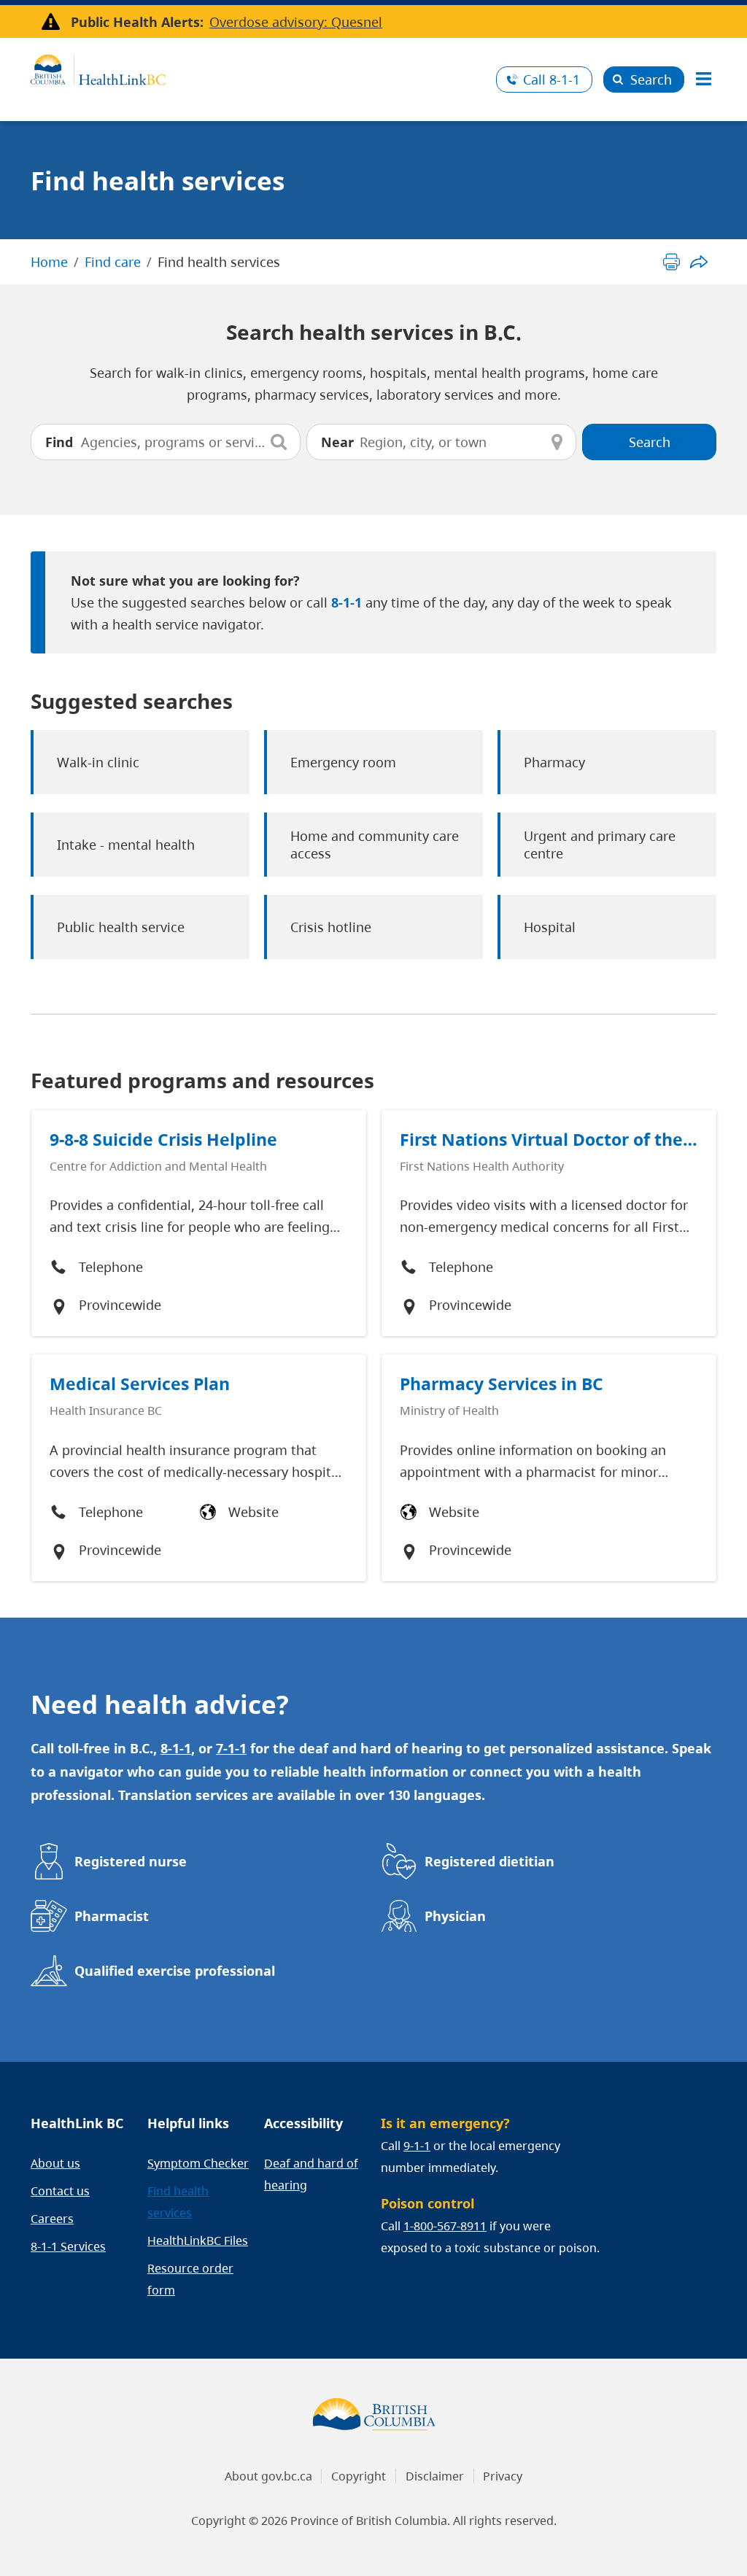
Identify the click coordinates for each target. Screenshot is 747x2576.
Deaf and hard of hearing (311, 2174)
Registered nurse (131, 1861)
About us (55, 2163)
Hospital (550, 927)
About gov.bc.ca (268, 2476)
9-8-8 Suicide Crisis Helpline (163, 1140)
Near (337, 442)
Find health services (178, 2202)
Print (671, 261)
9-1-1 (417, 2146)
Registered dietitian (489, 1861)
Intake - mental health (126, 845)
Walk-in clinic (98, 762)
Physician (455, 1916)
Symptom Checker (198, 2163)
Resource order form (190, 2279)
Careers (52, 2219)
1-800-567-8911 (445, 2226)
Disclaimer (435, 2476)
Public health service (121, 927)
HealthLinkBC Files (198, 2241)
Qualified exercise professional (175, 1971)
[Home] (258, 68)
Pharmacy (554, 762)
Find (59, 442)
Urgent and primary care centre (600, 845)
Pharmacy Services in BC (502, 1384)
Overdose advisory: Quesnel (296, 22)
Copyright (359, 2476)
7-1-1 (231, 1748)
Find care (113, 262)
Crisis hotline (331, 927)
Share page (698, 261)
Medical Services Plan (140, 1384)
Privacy (503, 2476)
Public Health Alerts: (137, 22)
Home (49, 262)
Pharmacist (112, 1916)
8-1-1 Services (68, 2246)
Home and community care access (375, 845)
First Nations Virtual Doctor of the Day (541, 1140)
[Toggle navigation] (703, 79)
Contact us (60, 2191)
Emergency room (343, 762)
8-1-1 (551, 79)
